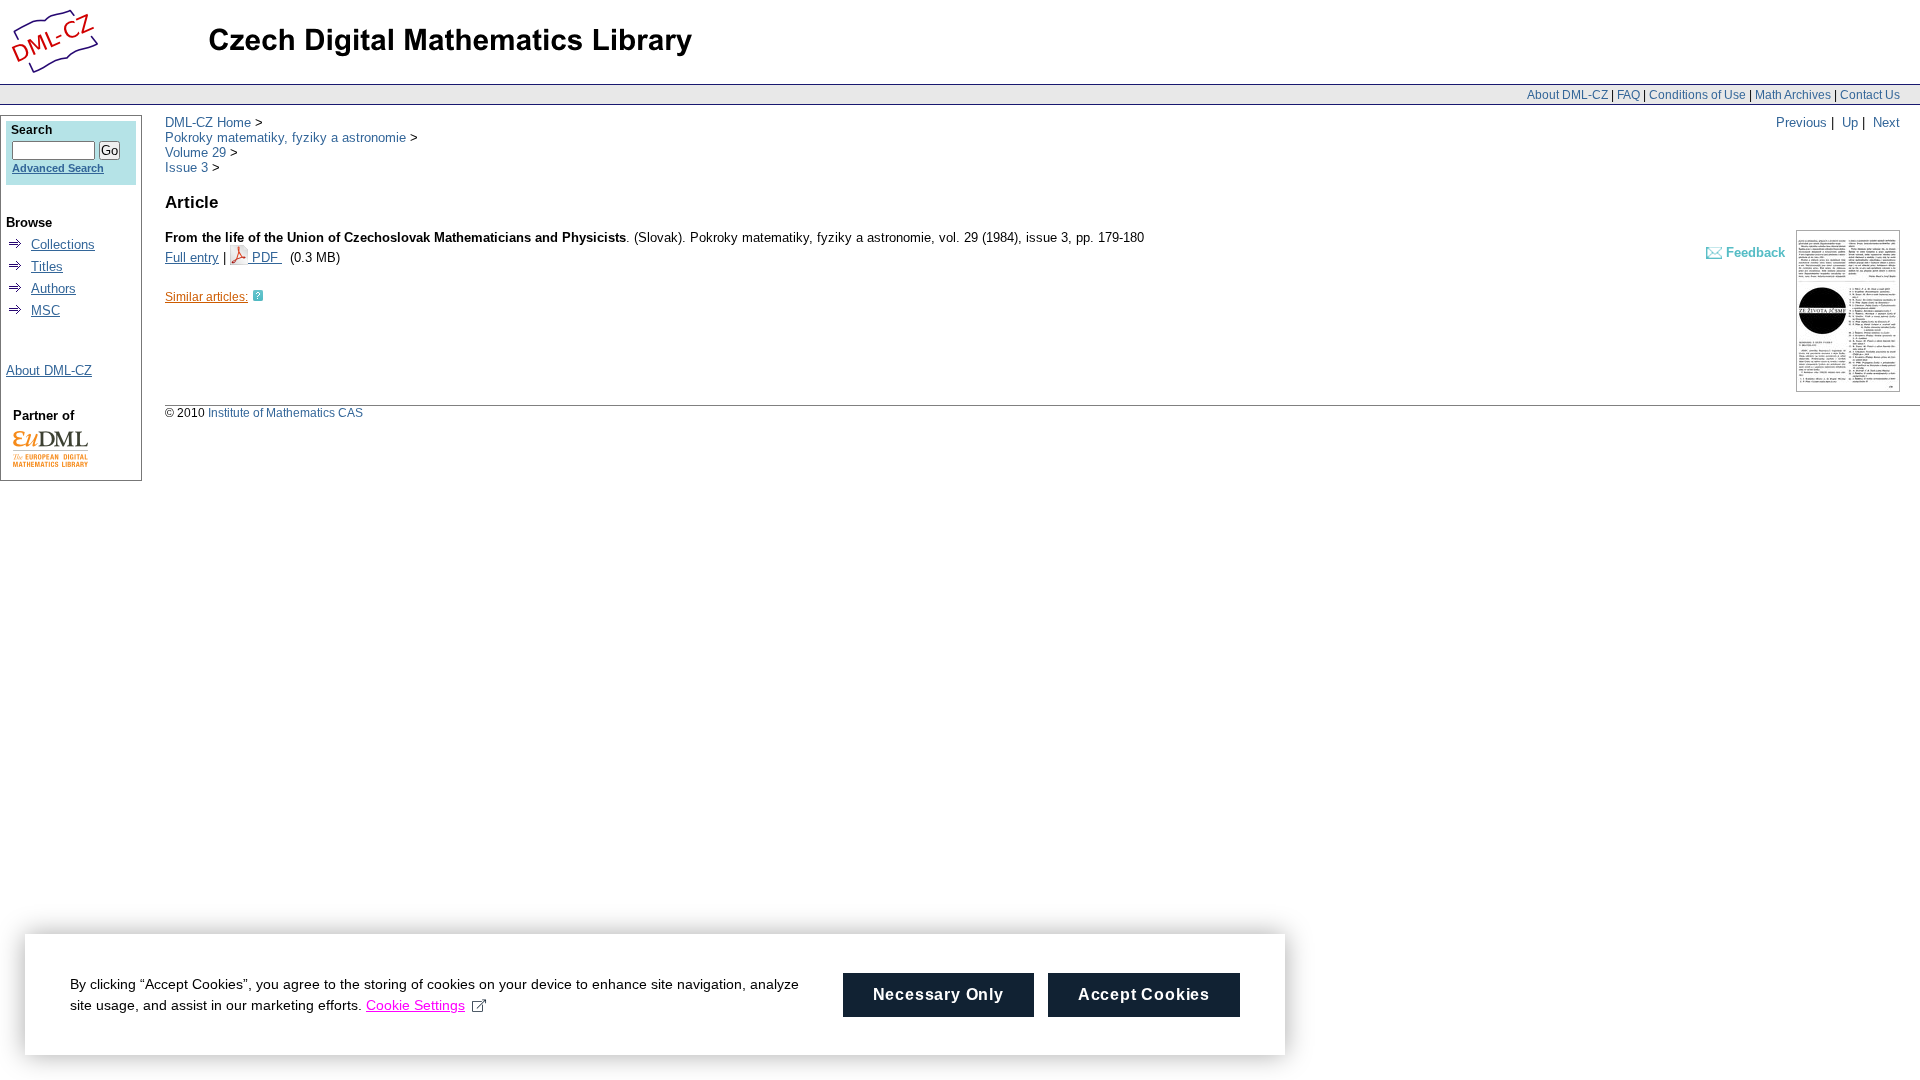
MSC (45, 310)
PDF (267, 257)
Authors (53, 288)
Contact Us (1870, 95)
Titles (47, 266)
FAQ (1628, 95)
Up (1850, 122)
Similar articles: (206, 297)
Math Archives (1793, 95)
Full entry (192, 257)
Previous (1801, 122)
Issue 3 (186, 167)
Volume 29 (195, 152)
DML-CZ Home (208, 122)
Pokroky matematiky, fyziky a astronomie (285, 137)
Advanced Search (58, 168)
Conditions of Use (1697, 95)
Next (1886, 122)
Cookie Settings (415, 1005)
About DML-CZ (1567, 95)
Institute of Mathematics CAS (285, 413)
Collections (63, 244)
